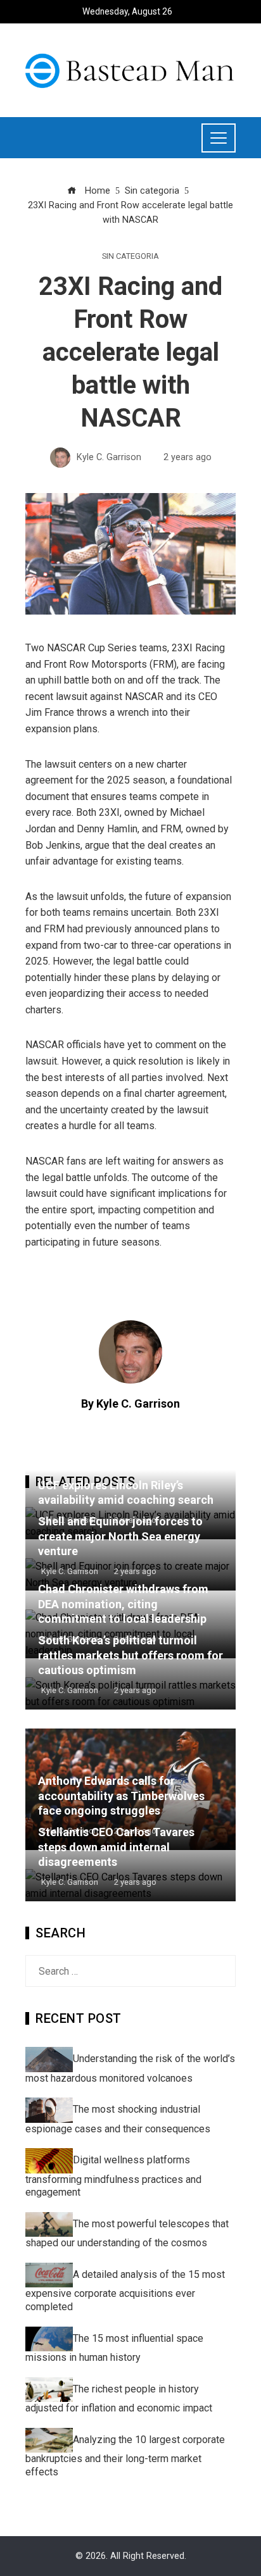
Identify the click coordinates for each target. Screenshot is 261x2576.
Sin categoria (130, 257)
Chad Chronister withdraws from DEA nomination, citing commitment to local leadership (123, 1604)
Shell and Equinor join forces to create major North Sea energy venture (120, 1536)
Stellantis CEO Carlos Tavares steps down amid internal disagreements (116, 1847)
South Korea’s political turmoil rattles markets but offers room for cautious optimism (130, 1655)
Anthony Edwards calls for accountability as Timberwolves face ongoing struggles (121, 1796)
